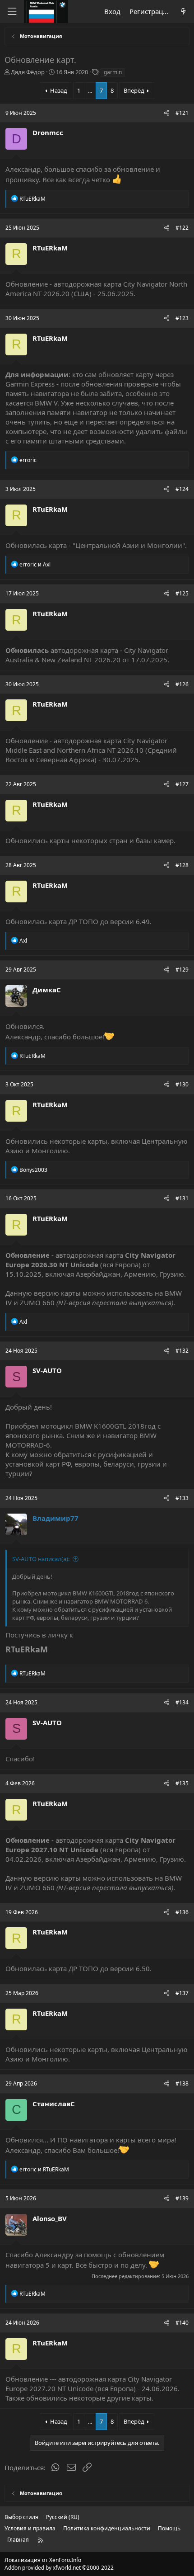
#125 (182, 593)
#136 (182, 1912)
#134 (182, 1702)
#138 (182, 2083)
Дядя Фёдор (28, 72)
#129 (182, 970)
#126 (182, 684)
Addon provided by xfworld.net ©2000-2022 (59, 2568)
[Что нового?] (183, 12)
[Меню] (12, 12)
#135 (182, 1783)
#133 (182, 1498)
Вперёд (134, 90)
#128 (182, 865)
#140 (182, 2323)
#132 (182, 1351)
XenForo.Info (65, 2560)
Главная (18, 2540)
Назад (59, 90)
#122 (182, 228)
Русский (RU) (63, 2517)
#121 (182, 113)
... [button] (90, 90)
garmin (113, 72)
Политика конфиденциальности (107, 2528)
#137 (182, 1993)
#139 (182, 2198)
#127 (182, 784)
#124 (182, 489)
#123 (182, 318)
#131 (182, 1198)
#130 (182, 1084)
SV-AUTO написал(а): (41, 1559)
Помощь (169, 2528)
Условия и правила (30, 2528)
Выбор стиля (21, 2517)
